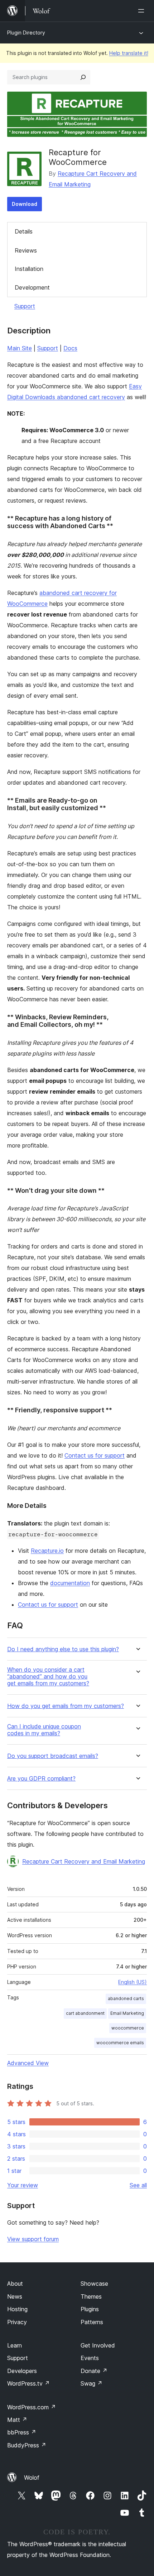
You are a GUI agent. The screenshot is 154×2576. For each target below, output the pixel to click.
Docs (70, 348)
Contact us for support (95, 1455)
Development (32, 287)
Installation (29, 269)
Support (25, 306)
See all (138, 2185)
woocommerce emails (120, 2043)
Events (90, 2358)
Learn (15, 2345)
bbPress (22, 2432)
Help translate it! (129, 53)
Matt (17, 2420)
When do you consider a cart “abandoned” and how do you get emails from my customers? (48, 1677)
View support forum (33, 2239)
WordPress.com (32, 2407)
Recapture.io (47, 1551)
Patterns (92, 2322)
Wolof (32, 2478)
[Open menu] (143, 11)
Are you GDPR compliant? (41, 1779)
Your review (23, 2185)
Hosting (17, 2309)
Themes (91, 2296)
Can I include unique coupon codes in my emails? (44, 1730)
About (15, 2284)
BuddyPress (27, 2445)
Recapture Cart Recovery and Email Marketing (84, 1861)
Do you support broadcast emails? (53, 1756)
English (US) (133, 1982)
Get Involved (98, 2345)
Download (25, 204)
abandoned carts (126, 1998)
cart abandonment (85, 2013)
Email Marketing (127, 2013)
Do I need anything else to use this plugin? (63, 1649)
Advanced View (28, 2063)
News (15, 2296)
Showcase (94, 2284)
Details (24, 231)
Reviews (26, 250)
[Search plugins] (83, 77)
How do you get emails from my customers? (66, 1706)
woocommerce (128, 2028)
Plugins (90, 2309)
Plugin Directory (26, 33)
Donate (94, 2371)
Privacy (17, 2322)
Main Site (20, 348)
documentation (70, 1583)
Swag (92, 2383)
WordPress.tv (28, 2383)
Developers (22, 2371)
